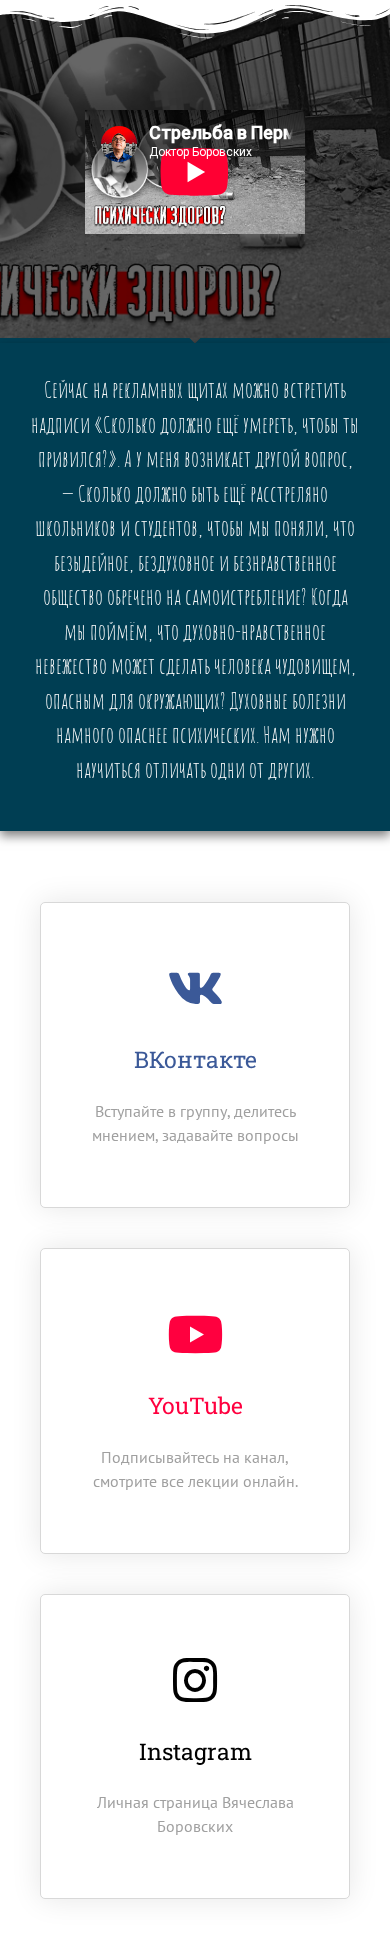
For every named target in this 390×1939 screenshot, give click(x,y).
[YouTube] (195, 1334)
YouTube (195, 1405)
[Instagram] (195, 1680)
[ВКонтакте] (195, 988)
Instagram (195, 1751)
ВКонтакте (195, 1059)
